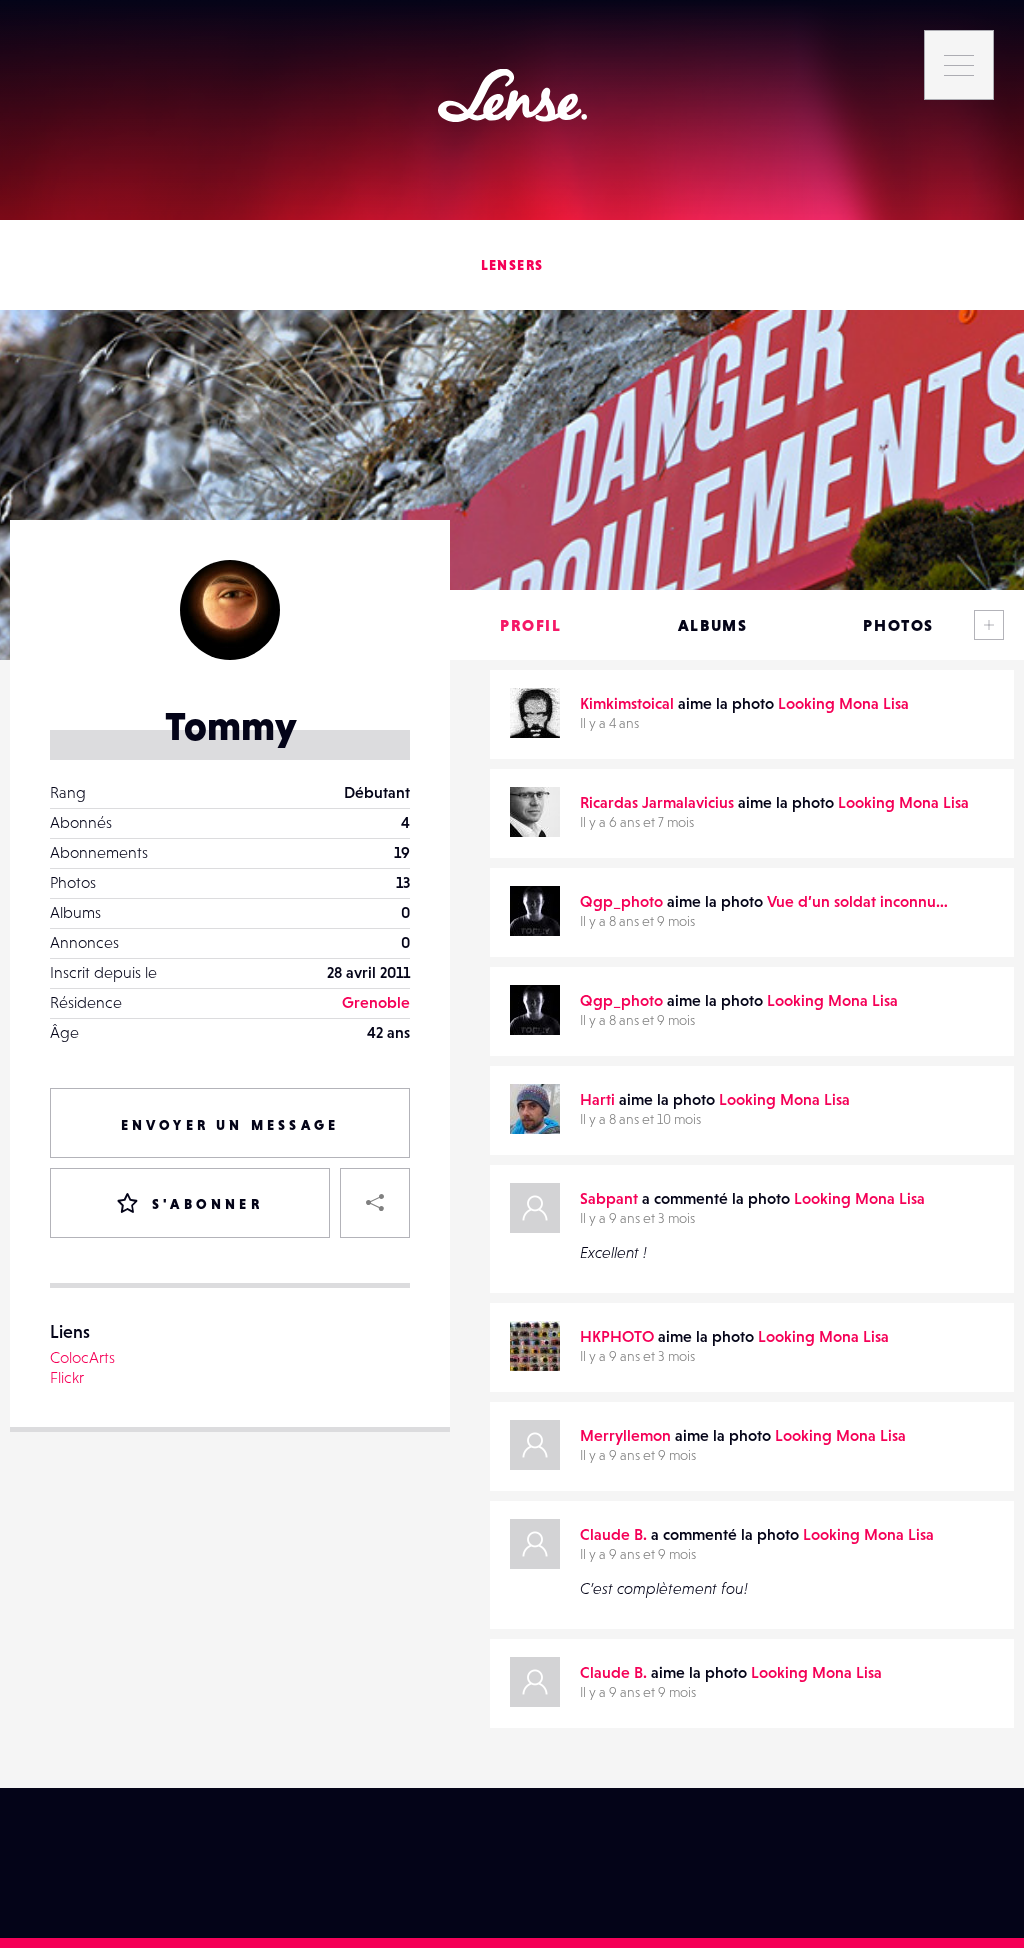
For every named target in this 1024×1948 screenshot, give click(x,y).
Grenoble (376, 1002)
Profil (531, 625)
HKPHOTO (617, 1336)
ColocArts (82, 1357)
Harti (597, 1099)
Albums (713, 625)
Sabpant (609, 1198)
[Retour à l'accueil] (512, 95)
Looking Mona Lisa (843, 703)
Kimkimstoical (627, 703)
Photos (898, 625)
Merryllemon (625, 1435)
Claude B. (613, 1534)
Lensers (512, 265)
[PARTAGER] (375, 1203)
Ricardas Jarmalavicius (657, 802)
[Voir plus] (989, 625)
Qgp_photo (621, 901)
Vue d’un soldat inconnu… (857, 901)
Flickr (67, 1377)
